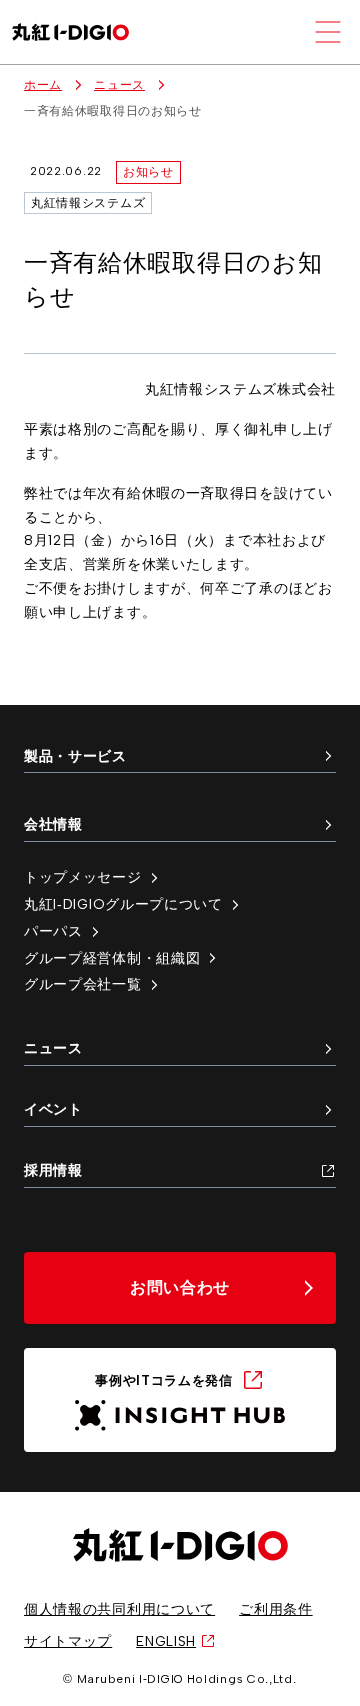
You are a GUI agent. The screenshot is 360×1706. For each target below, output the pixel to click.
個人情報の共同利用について (119, 1609)
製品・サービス (75, 756)
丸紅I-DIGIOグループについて (123, 904)
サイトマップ (68, 1641)
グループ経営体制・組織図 (112, 958)
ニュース (119, 85)
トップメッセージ (83, 877)
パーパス (53, 931)
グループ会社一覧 (83, 984)
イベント (53, 1109)
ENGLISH (166, 1641)
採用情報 (53, 1170)
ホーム (43, 85)
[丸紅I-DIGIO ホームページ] (70, 32)
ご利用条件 (276, 1609)
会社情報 (53, 824)
